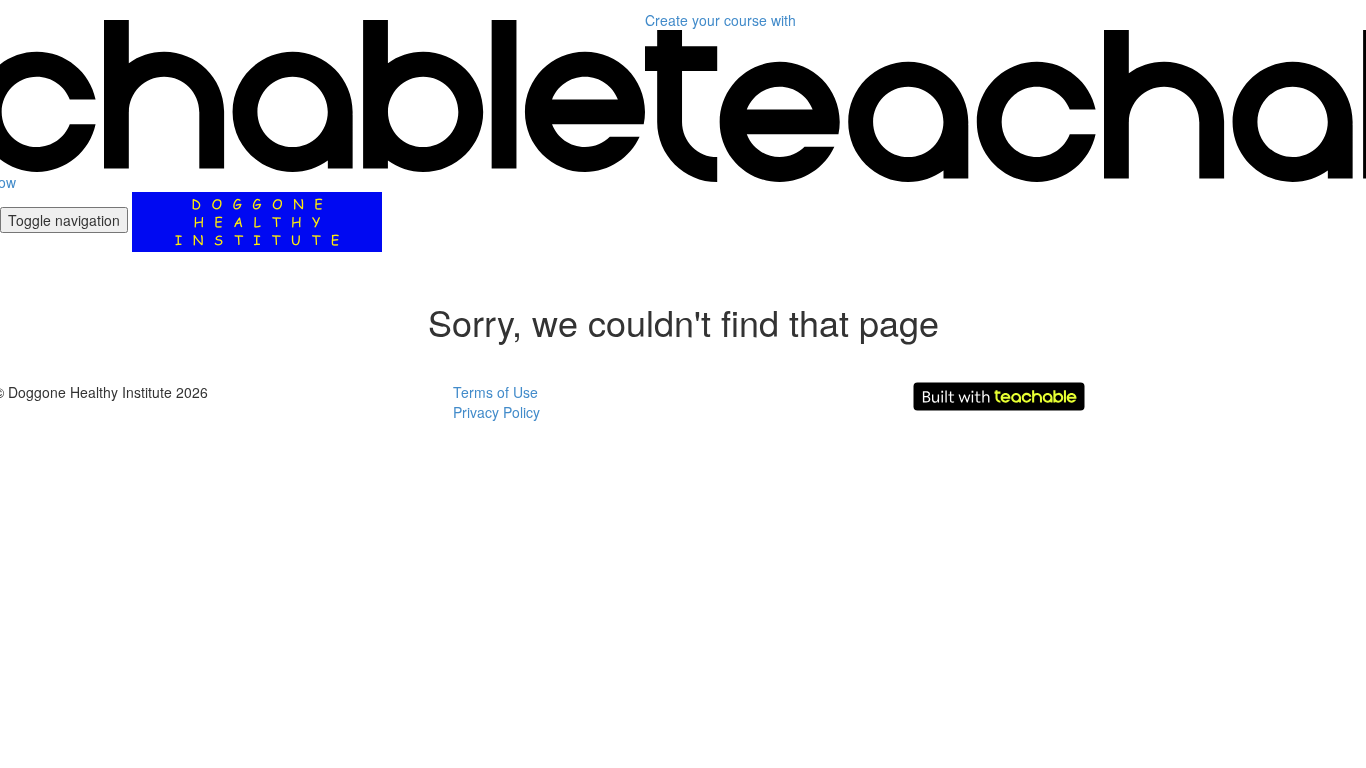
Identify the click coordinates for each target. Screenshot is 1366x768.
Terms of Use (495, 392)
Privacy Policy (496, 412)
